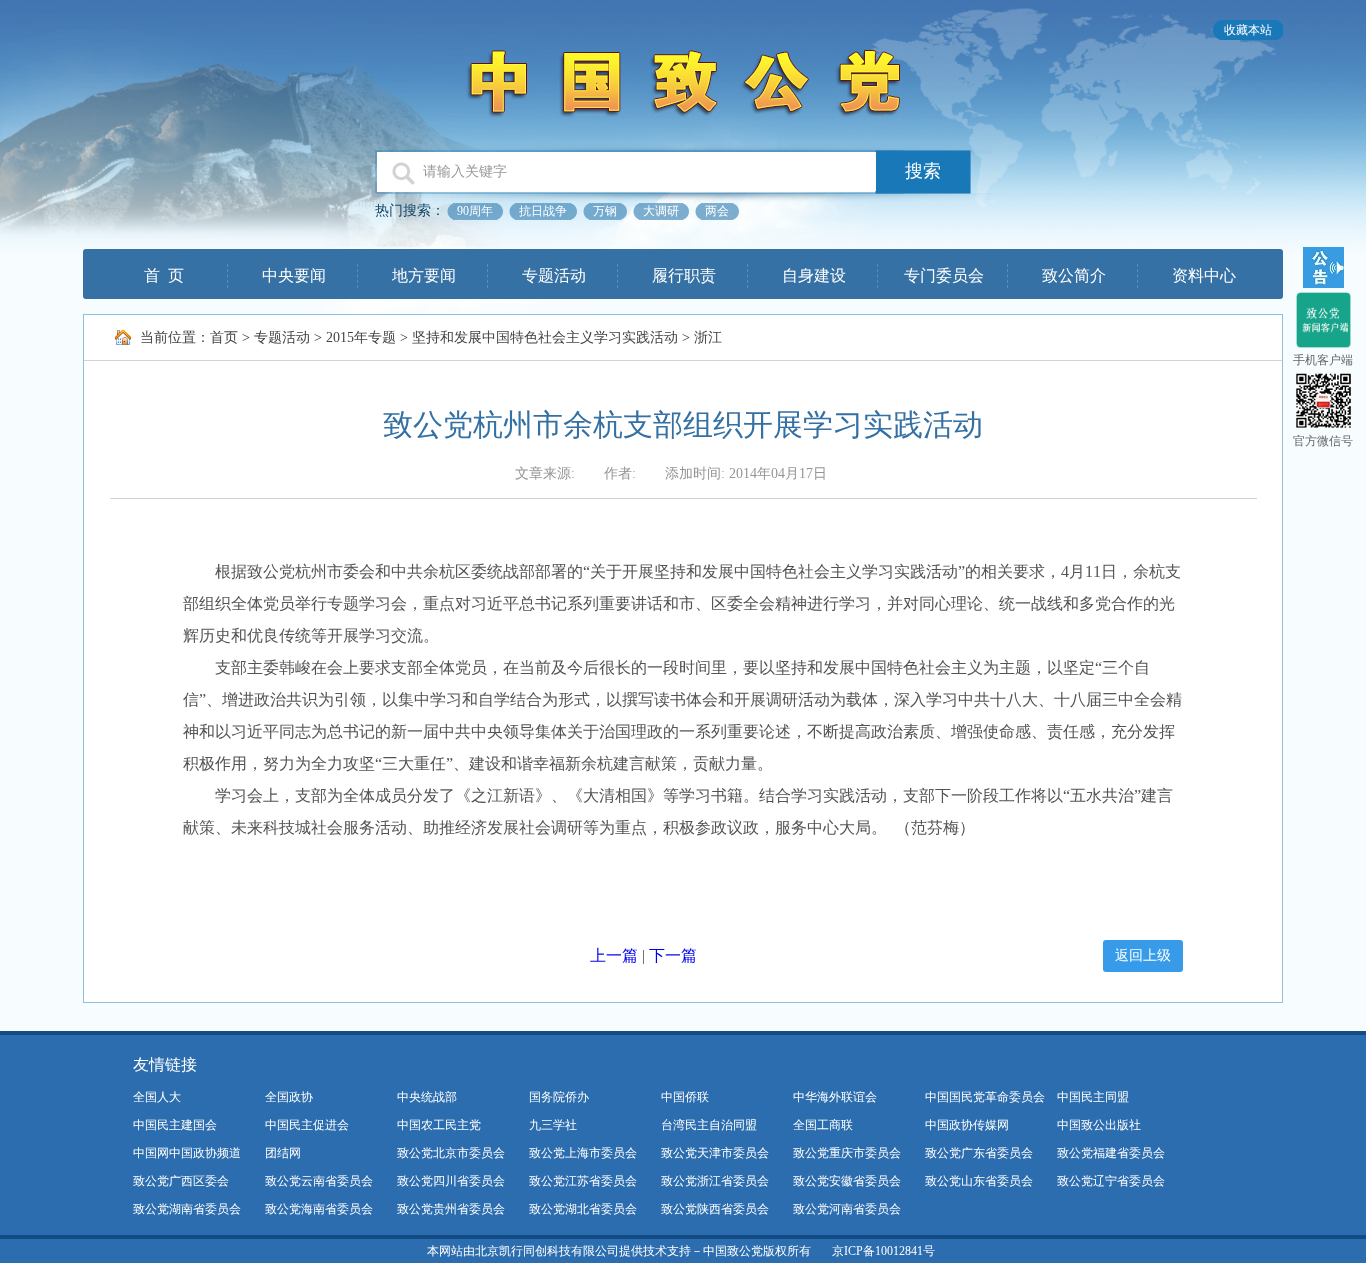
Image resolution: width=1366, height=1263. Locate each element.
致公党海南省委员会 (319, 1209)
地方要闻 (424, 275)
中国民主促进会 (307, 1125)
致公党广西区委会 (181, 1181)
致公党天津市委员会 (715, 1153)
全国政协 (289, 1097)
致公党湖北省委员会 (583, 1209)
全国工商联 (823, 1125)
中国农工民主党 (439, 1125)
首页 (224, 337)
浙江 (708, 337)
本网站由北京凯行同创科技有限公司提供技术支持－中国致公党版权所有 (619, 1251)
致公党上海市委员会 (583, 1153)
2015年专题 (361, 337)
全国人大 (157, 1097)
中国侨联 (685, 1097)
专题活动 (554, 275)
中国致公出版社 (1099, 1125)
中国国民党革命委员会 (985, 1097)
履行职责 (684, 275)
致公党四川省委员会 (451, 1181)
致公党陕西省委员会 (715, 1209)
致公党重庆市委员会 (847, 1153)
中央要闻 (294, 275)
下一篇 (673, 955)
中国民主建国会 (175, 1125)
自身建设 (814, 275)
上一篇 (614, 955)
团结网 (283, 1153)
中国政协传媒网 (967, 1125)
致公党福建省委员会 (1111, 1153)
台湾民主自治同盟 (709, 1125)
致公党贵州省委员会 (451, 1209)
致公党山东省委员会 (979, 1181)
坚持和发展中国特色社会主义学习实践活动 (545, 337)
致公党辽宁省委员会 (1111, 1181)
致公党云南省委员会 (319, 1181)
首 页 (164, 275)
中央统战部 (427, 1097)
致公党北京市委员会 (451, 1153)
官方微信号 (1323, 441)
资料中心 (1204, 275)
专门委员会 (944, 275)
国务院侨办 (559, 1097)
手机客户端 (1323, 360)
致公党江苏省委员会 (583, 1181)
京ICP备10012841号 (883, 1251)
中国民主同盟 (1093, 1097)
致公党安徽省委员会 (847, 1181)
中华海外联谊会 (835, 1097)
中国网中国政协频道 (187, 1153)
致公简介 (1074, 275)
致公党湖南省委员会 (187, 1209)
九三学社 (553, 1125)
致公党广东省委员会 (979, 1153)
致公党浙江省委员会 (715, 1181)
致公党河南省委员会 (847, 1209)
